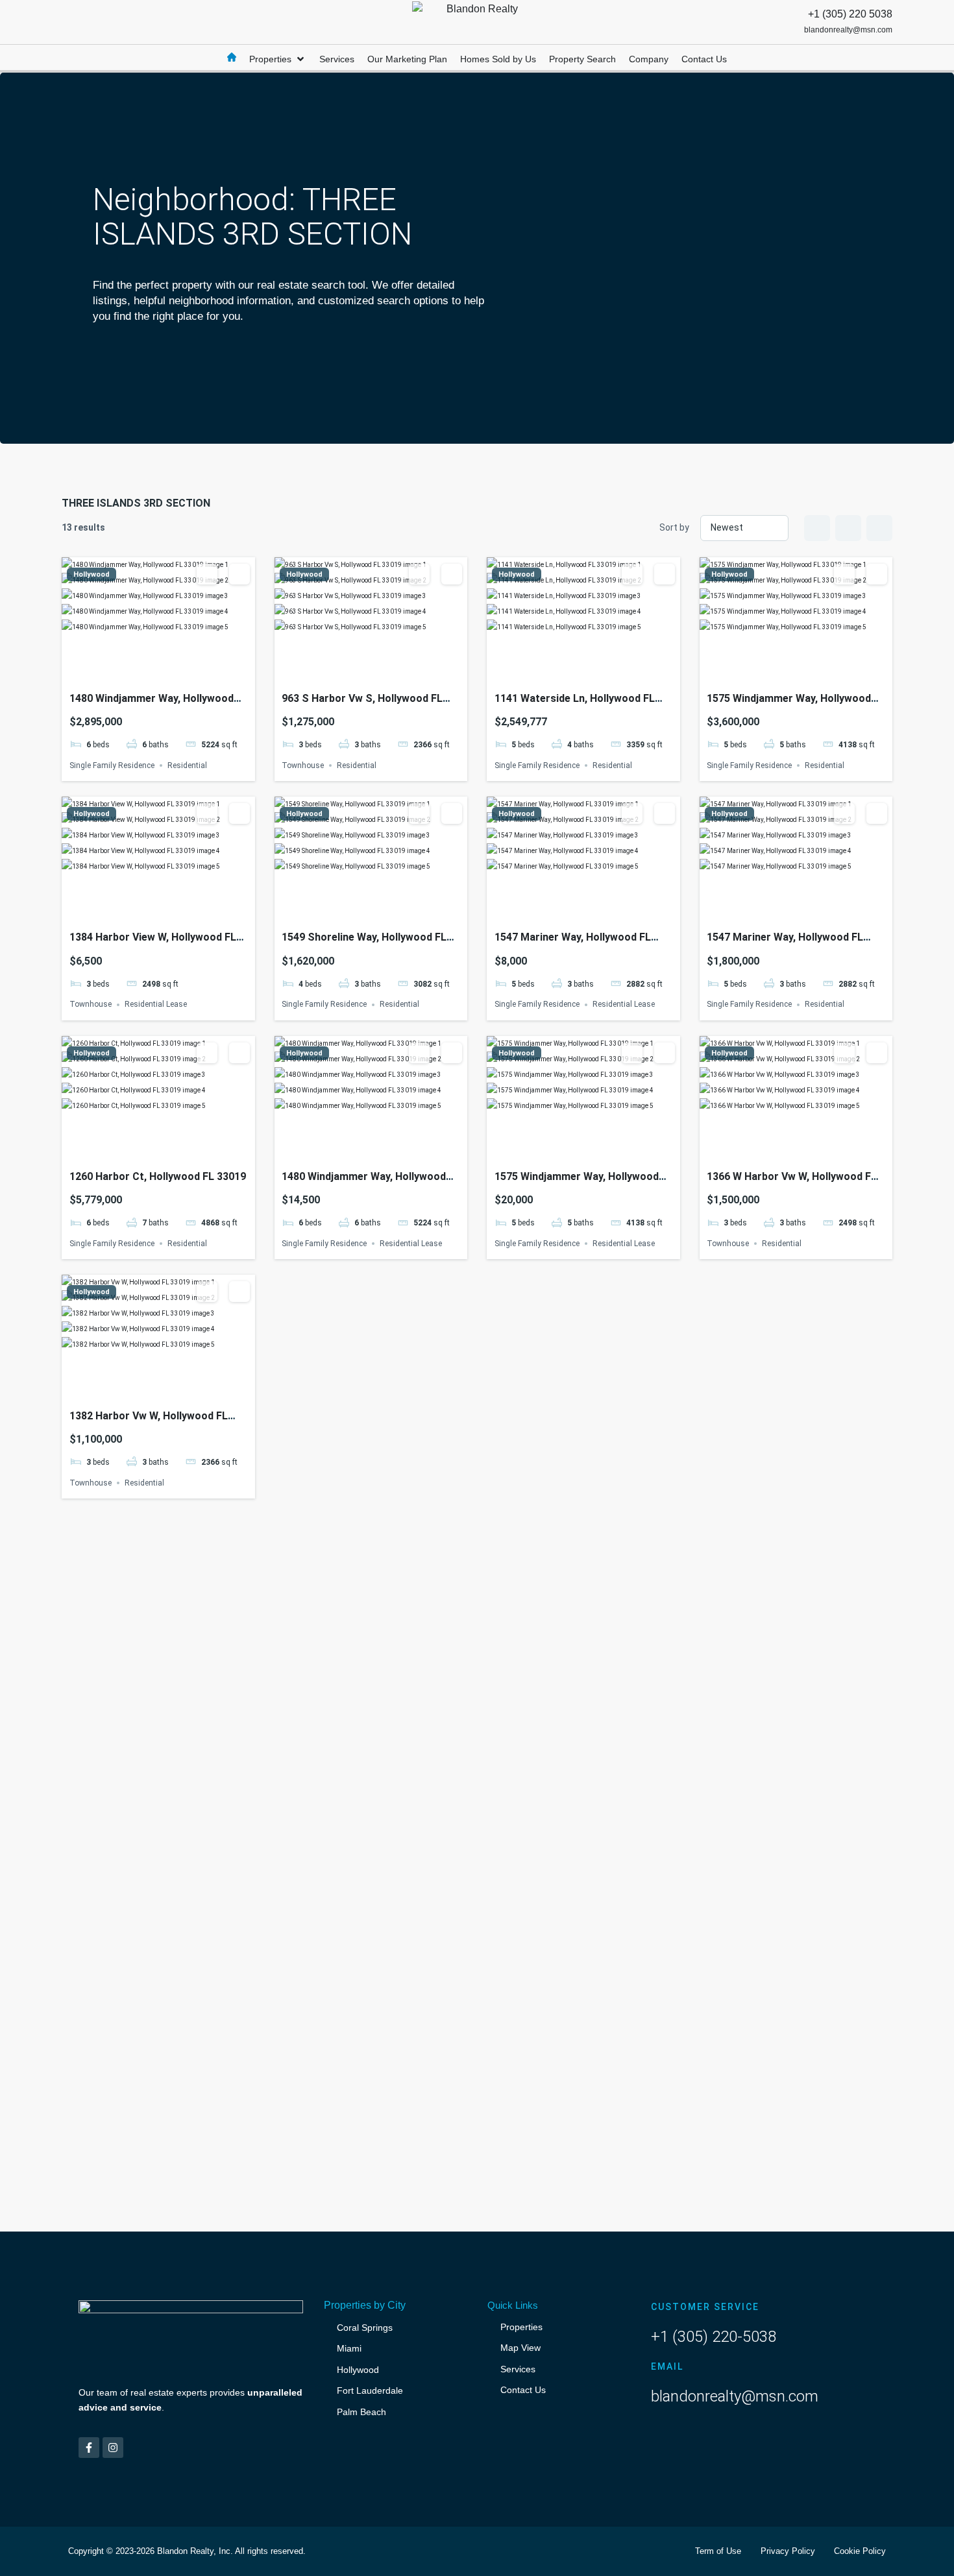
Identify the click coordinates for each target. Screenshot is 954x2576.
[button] (278, 59)
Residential (187, 765)
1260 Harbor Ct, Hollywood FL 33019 (158, 1176)
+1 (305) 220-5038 (714, 2337)
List (848, 528)
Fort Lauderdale (370, 2390)
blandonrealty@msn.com (735, 2396)
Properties (521, 2327)
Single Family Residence (112, 765)
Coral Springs (365, 2328)
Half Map (879, 528)
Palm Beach (361, 2412)
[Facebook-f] (89, 2448)
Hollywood (92, 574)
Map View (520, 2348)
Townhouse (303, 765)
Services (518, 2369)
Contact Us (523, 2390)
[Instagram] (113, 2448)
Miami (349, 2348)
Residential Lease (156, 1005)
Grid (817, 528)
